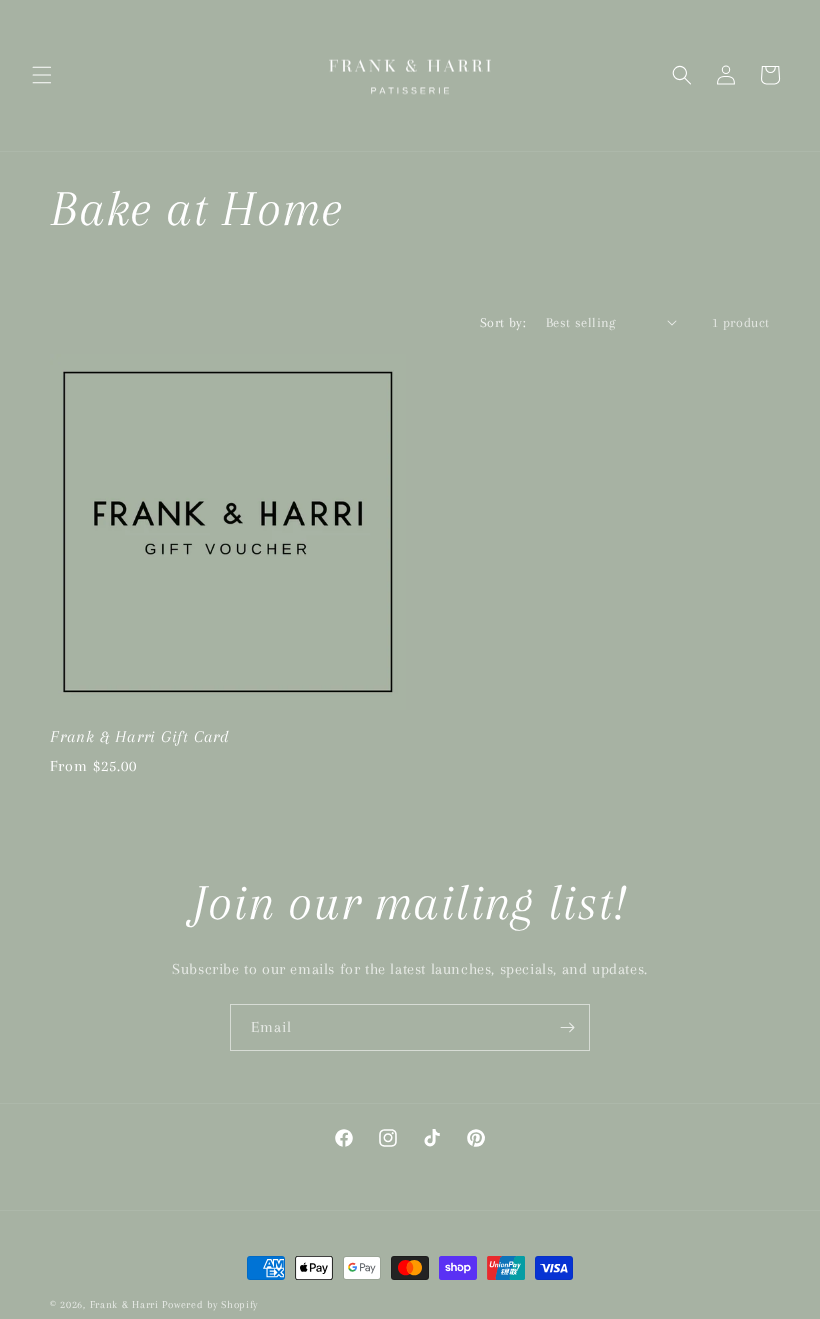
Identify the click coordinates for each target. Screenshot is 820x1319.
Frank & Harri (124, 1304)
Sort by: (503, 322)
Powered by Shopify (210, 1304)
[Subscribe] (567, 1027)
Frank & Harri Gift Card (140, 736)
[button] (42, 75)
